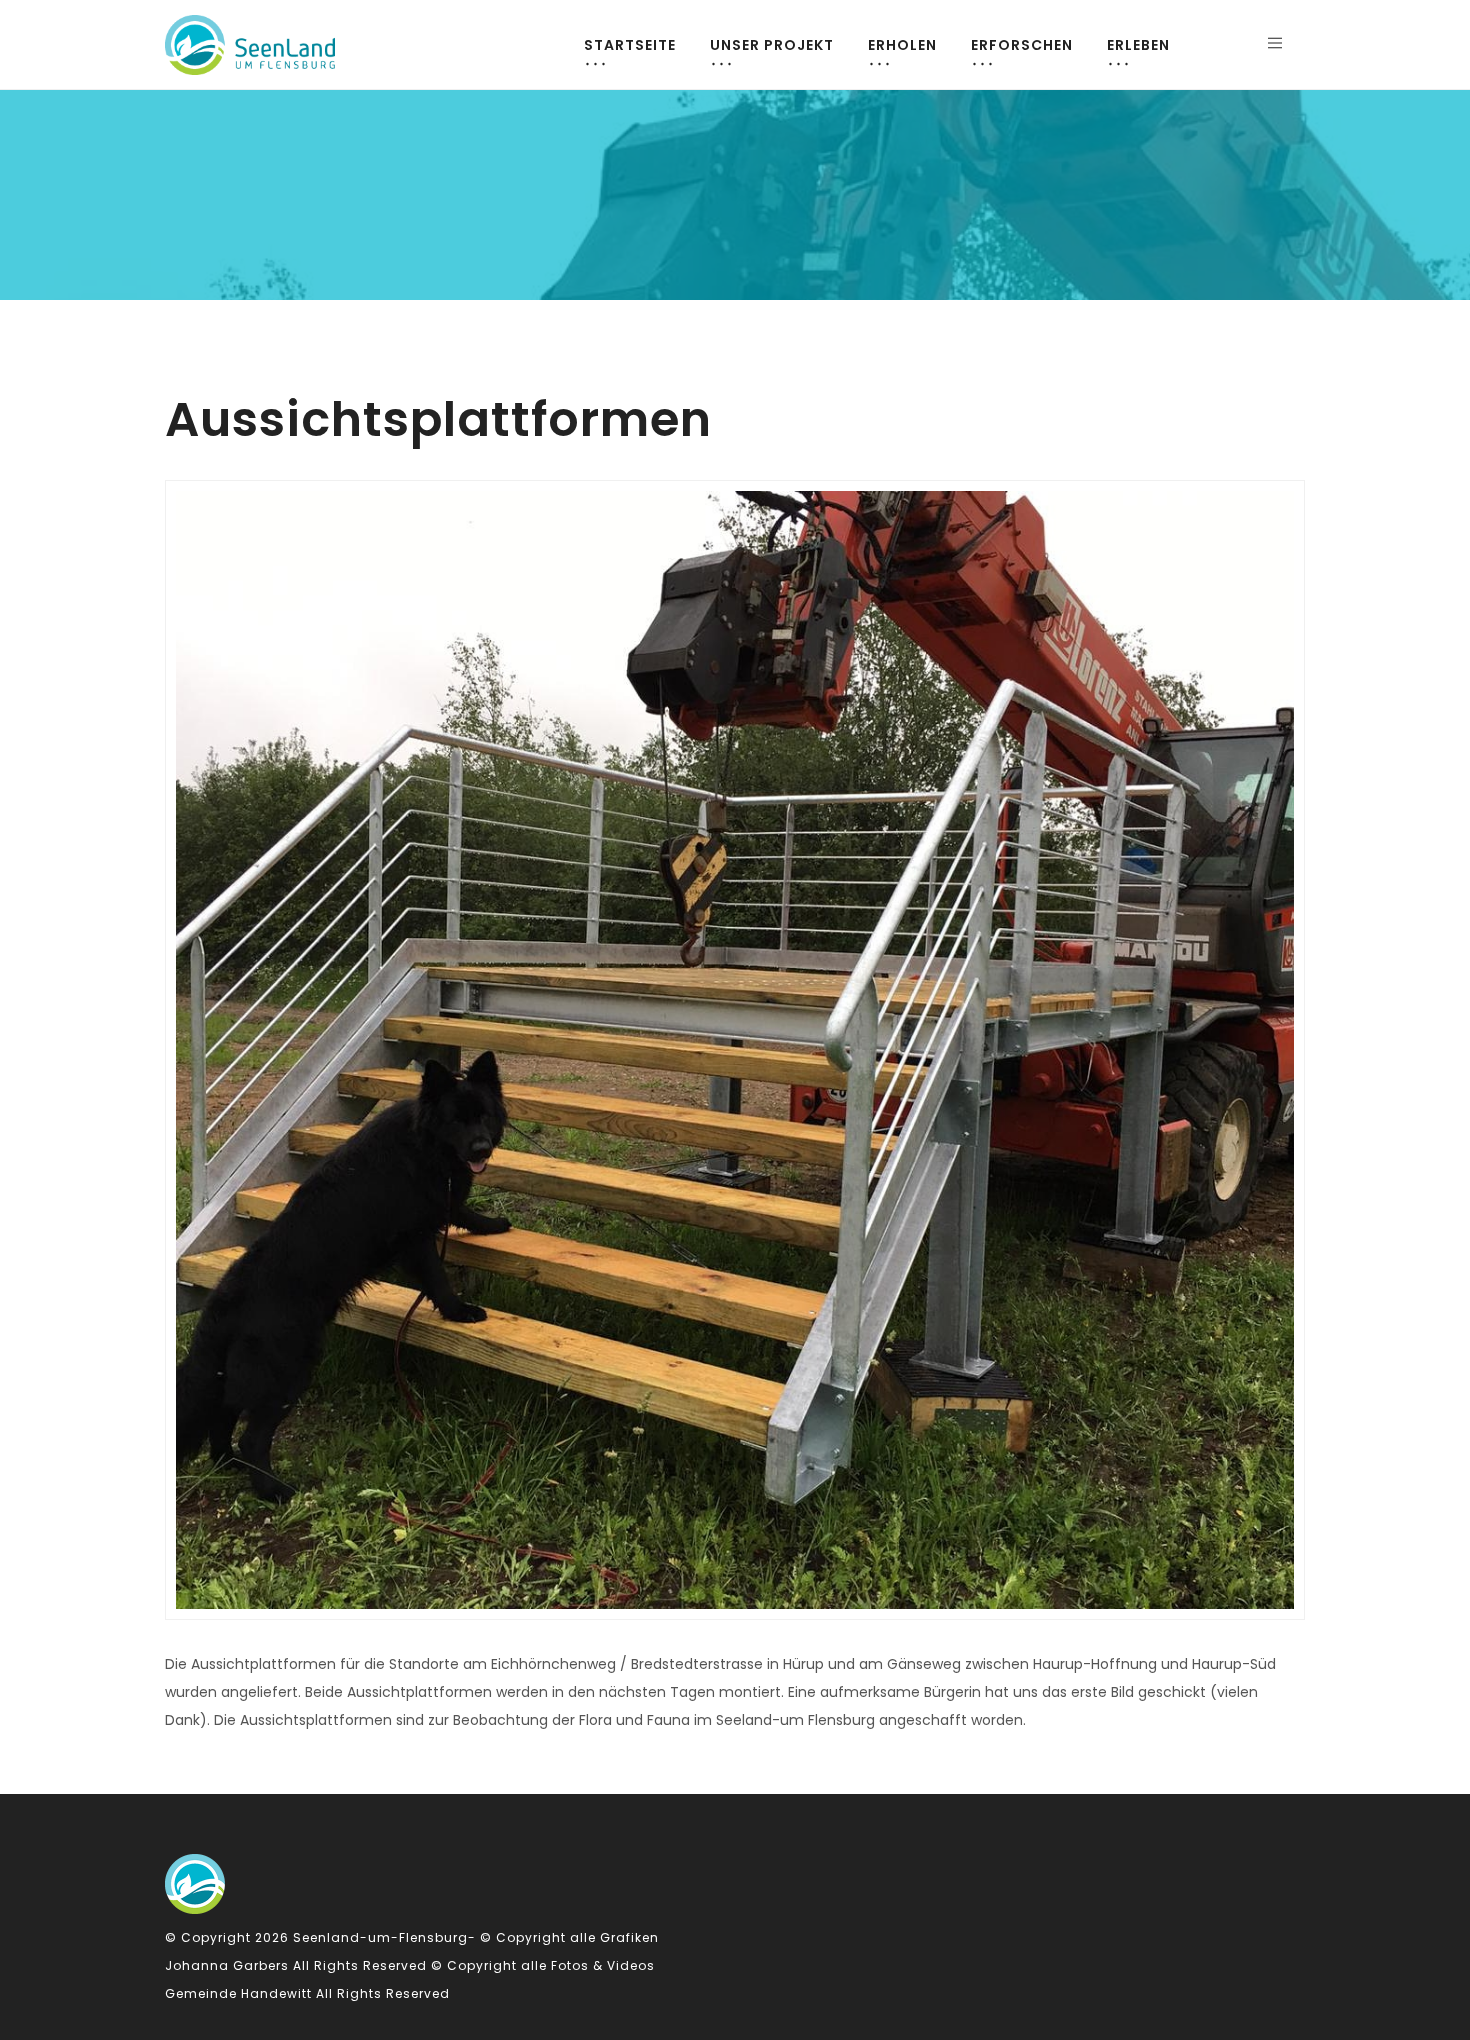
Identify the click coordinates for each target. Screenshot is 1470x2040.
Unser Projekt (772, 45)
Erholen (902, 45)
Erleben (1138, 45)
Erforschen (1022, 45)
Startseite (630, 45)
